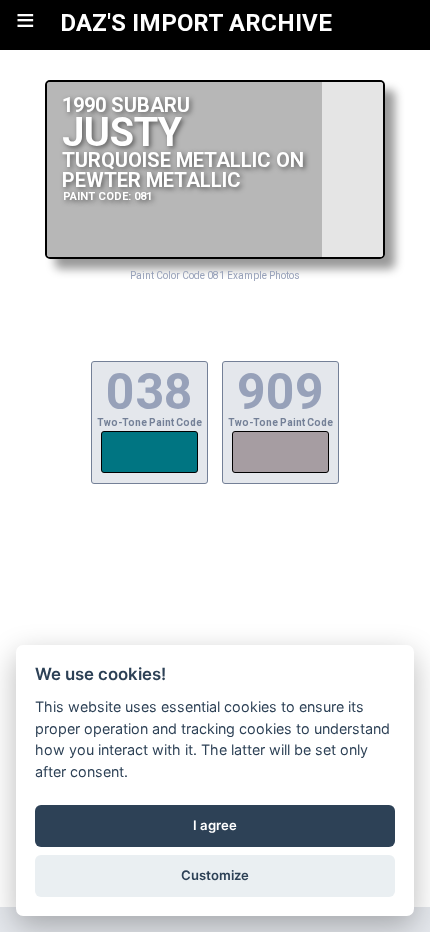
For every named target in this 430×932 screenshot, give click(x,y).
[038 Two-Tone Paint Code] (149, 470)
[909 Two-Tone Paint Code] (280, 470)
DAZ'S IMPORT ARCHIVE (196, 23)
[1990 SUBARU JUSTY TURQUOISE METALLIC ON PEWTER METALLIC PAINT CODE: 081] (215, 253)
